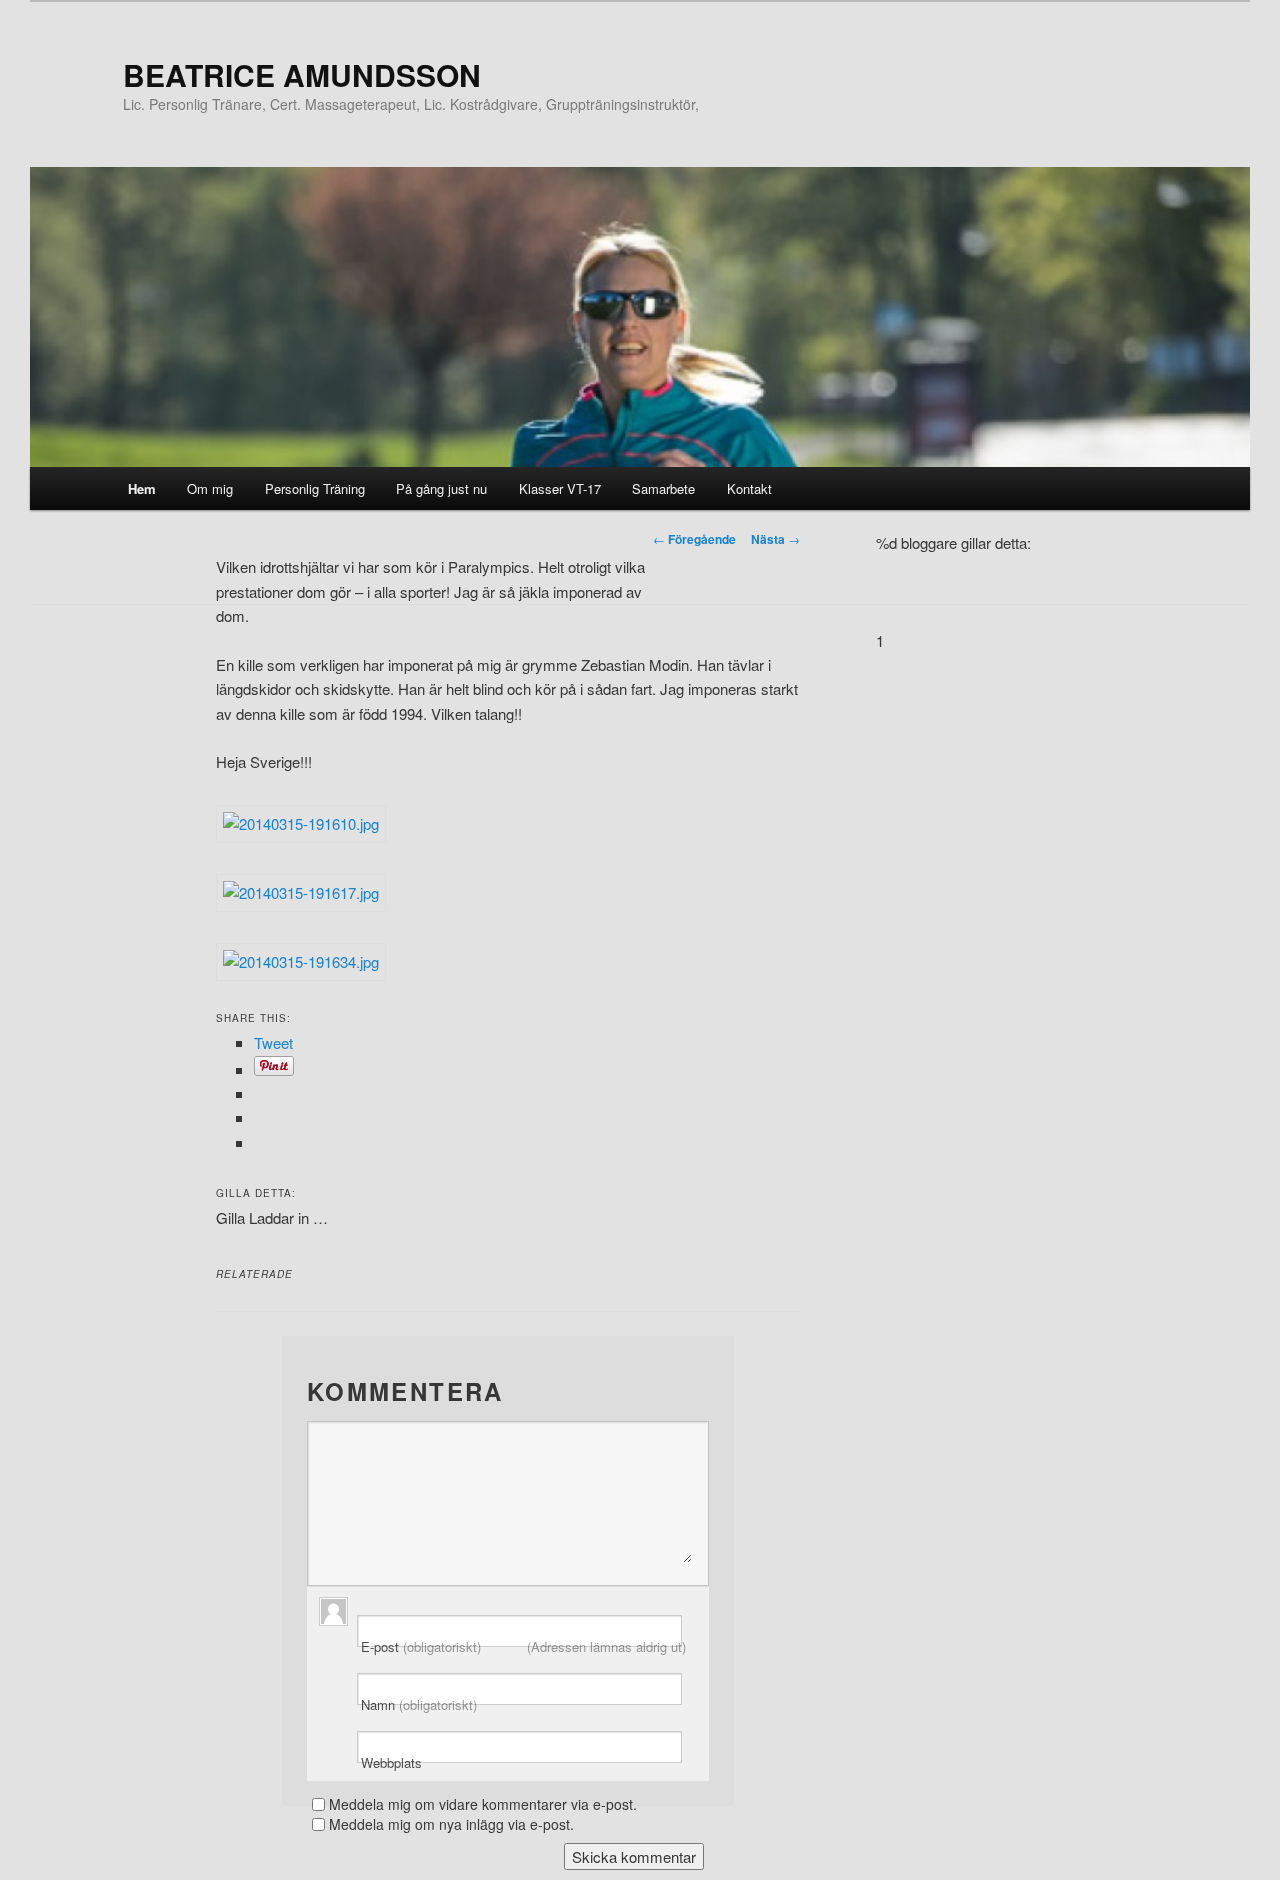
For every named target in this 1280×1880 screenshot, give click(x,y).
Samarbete (663, 488)
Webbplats (391, 1763)
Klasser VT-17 (560, 488)
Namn (419, 1705)
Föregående (694, 539)
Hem (142, 488)
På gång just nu (441, 488)
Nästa (775, 539)
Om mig (210, 488)
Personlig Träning (315, 488)
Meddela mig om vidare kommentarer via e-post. (483, 1804)
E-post (523, 1647)
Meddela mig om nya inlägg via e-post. (451, 1824)
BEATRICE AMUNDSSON (302, 74)
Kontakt (749, 488)
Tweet (273, 1042)
